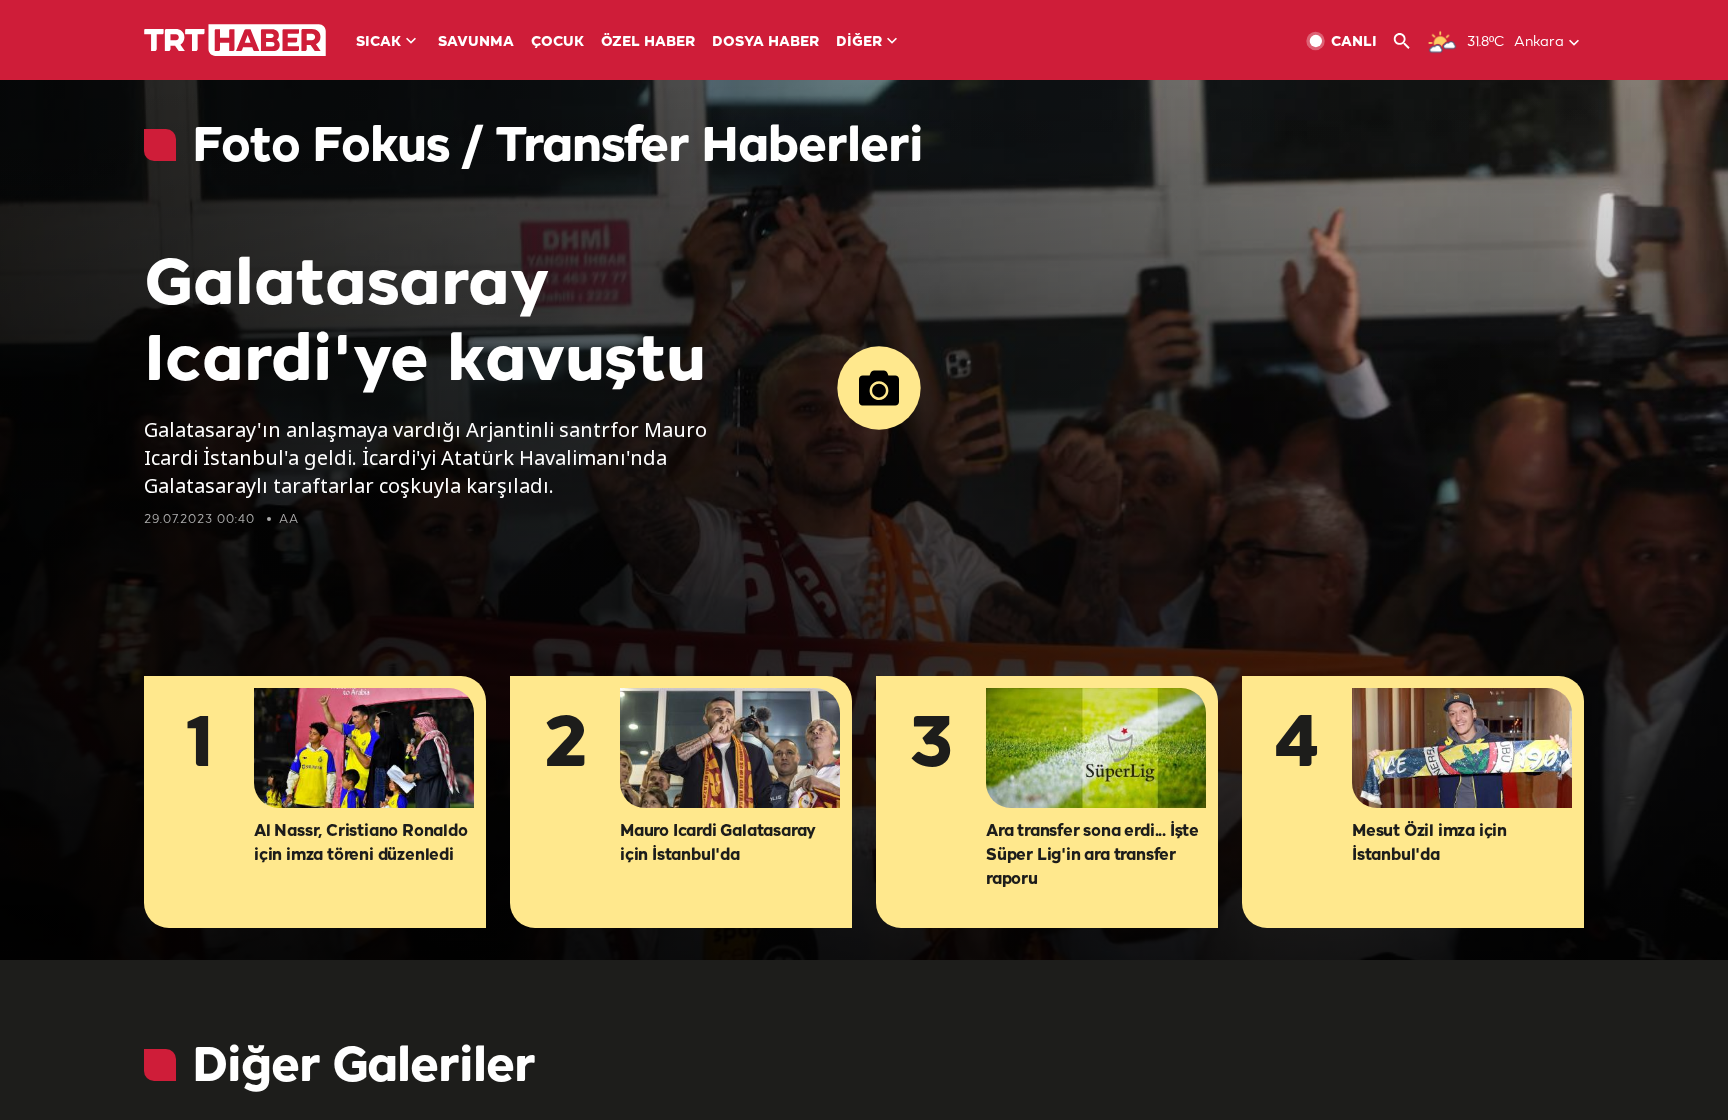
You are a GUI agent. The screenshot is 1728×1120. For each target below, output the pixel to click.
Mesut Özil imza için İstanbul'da (1429, 843)
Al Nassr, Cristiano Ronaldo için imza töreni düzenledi (361, 843)
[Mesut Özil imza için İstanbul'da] (1462, 749)
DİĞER (859, 42)
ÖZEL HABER (648, 42)
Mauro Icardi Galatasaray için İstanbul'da (718, 843)
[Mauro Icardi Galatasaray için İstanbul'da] (730, 749)
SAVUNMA (476, 42)
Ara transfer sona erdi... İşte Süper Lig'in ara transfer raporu (1092, 855)
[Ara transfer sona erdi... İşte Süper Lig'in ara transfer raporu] (1096, 749)
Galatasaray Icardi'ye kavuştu (425, 324)
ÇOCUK (557, 42)
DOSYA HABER (765, 42)
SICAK (378, 42)
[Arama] (1409, 41)
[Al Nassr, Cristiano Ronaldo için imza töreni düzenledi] (364, 749)
